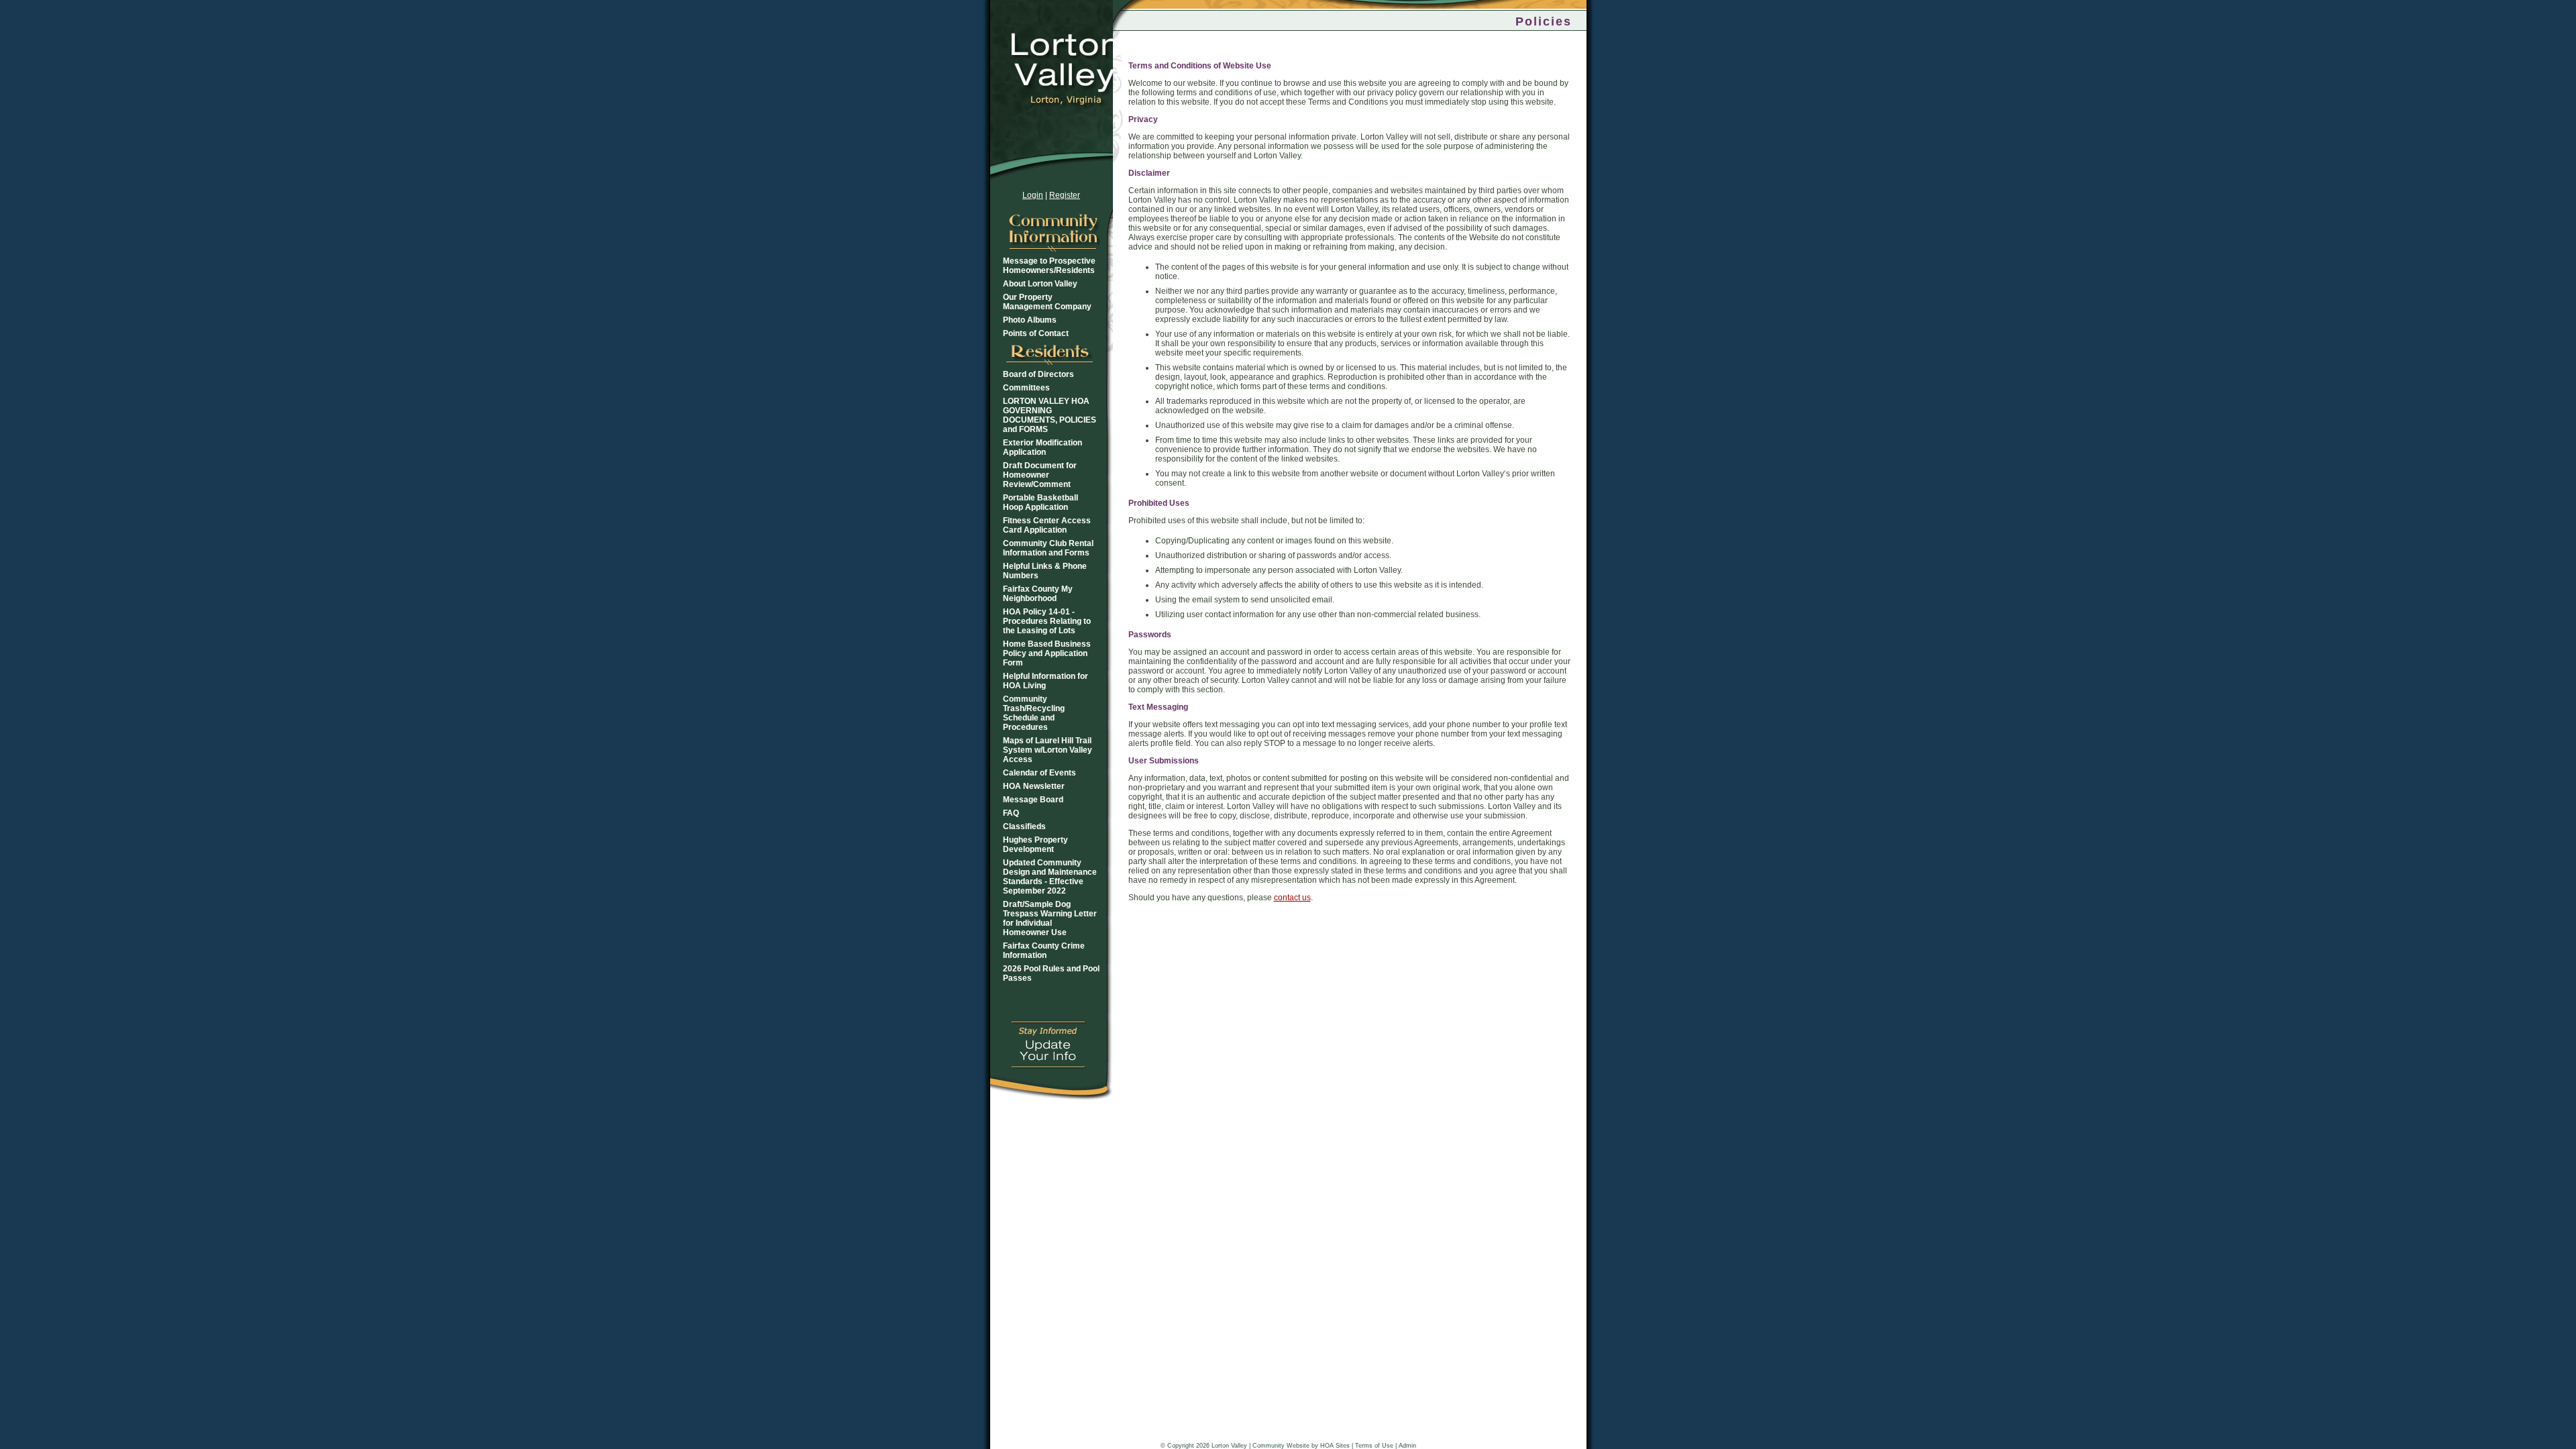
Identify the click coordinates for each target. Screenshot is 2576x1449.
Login (1033, 195)
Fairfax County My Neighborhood (1038, 594)
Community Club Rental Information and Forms (1048, 548)
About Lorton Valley (1040, 284)
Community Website (1281, 1446)
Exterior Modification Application (1042, 447)
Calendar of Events (1039, 773)
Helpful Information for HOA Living (1045, 681)
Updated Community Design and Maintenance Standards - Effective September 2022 (1050, 877)
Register (1065, 195)
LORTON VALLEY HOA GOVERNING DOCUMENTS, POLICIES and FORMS (1050, 415)
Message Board (1033, 800)
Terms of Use (1374, 1446)
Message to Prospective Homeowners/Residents (1049, 266)
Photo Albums (1030, 320)
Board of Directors (1038, 374)
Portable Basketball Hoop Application (1040, 502)
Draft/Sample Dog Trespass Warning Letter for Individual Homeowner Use (1050, 918)
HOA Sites (1335, 1446)
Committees (1026, 388)
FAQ (1011, 813)
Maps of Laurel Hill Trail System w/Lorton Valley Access (1048, 750)
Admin (1407, 1446)
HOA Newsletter (1034, 786)
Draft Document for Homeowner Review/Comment (1040, 475)
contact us (1292, 898)
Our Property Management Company (1047, 302)
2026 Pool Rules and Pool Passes (1051, 973)
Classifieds (1024, 826)
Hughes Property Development (1035, 845)
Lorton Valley (1229, 1446)
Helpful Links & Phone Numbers (1045, 571)
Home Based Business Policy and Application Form (1047, 653)
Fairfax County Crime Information (1044, 951)
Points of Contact (1036, 333)
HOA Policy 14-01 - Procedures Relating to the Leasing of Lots (1047, 621)
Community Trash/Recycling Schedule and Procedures (1034, 713)
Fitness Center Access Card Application (1047, 525)
